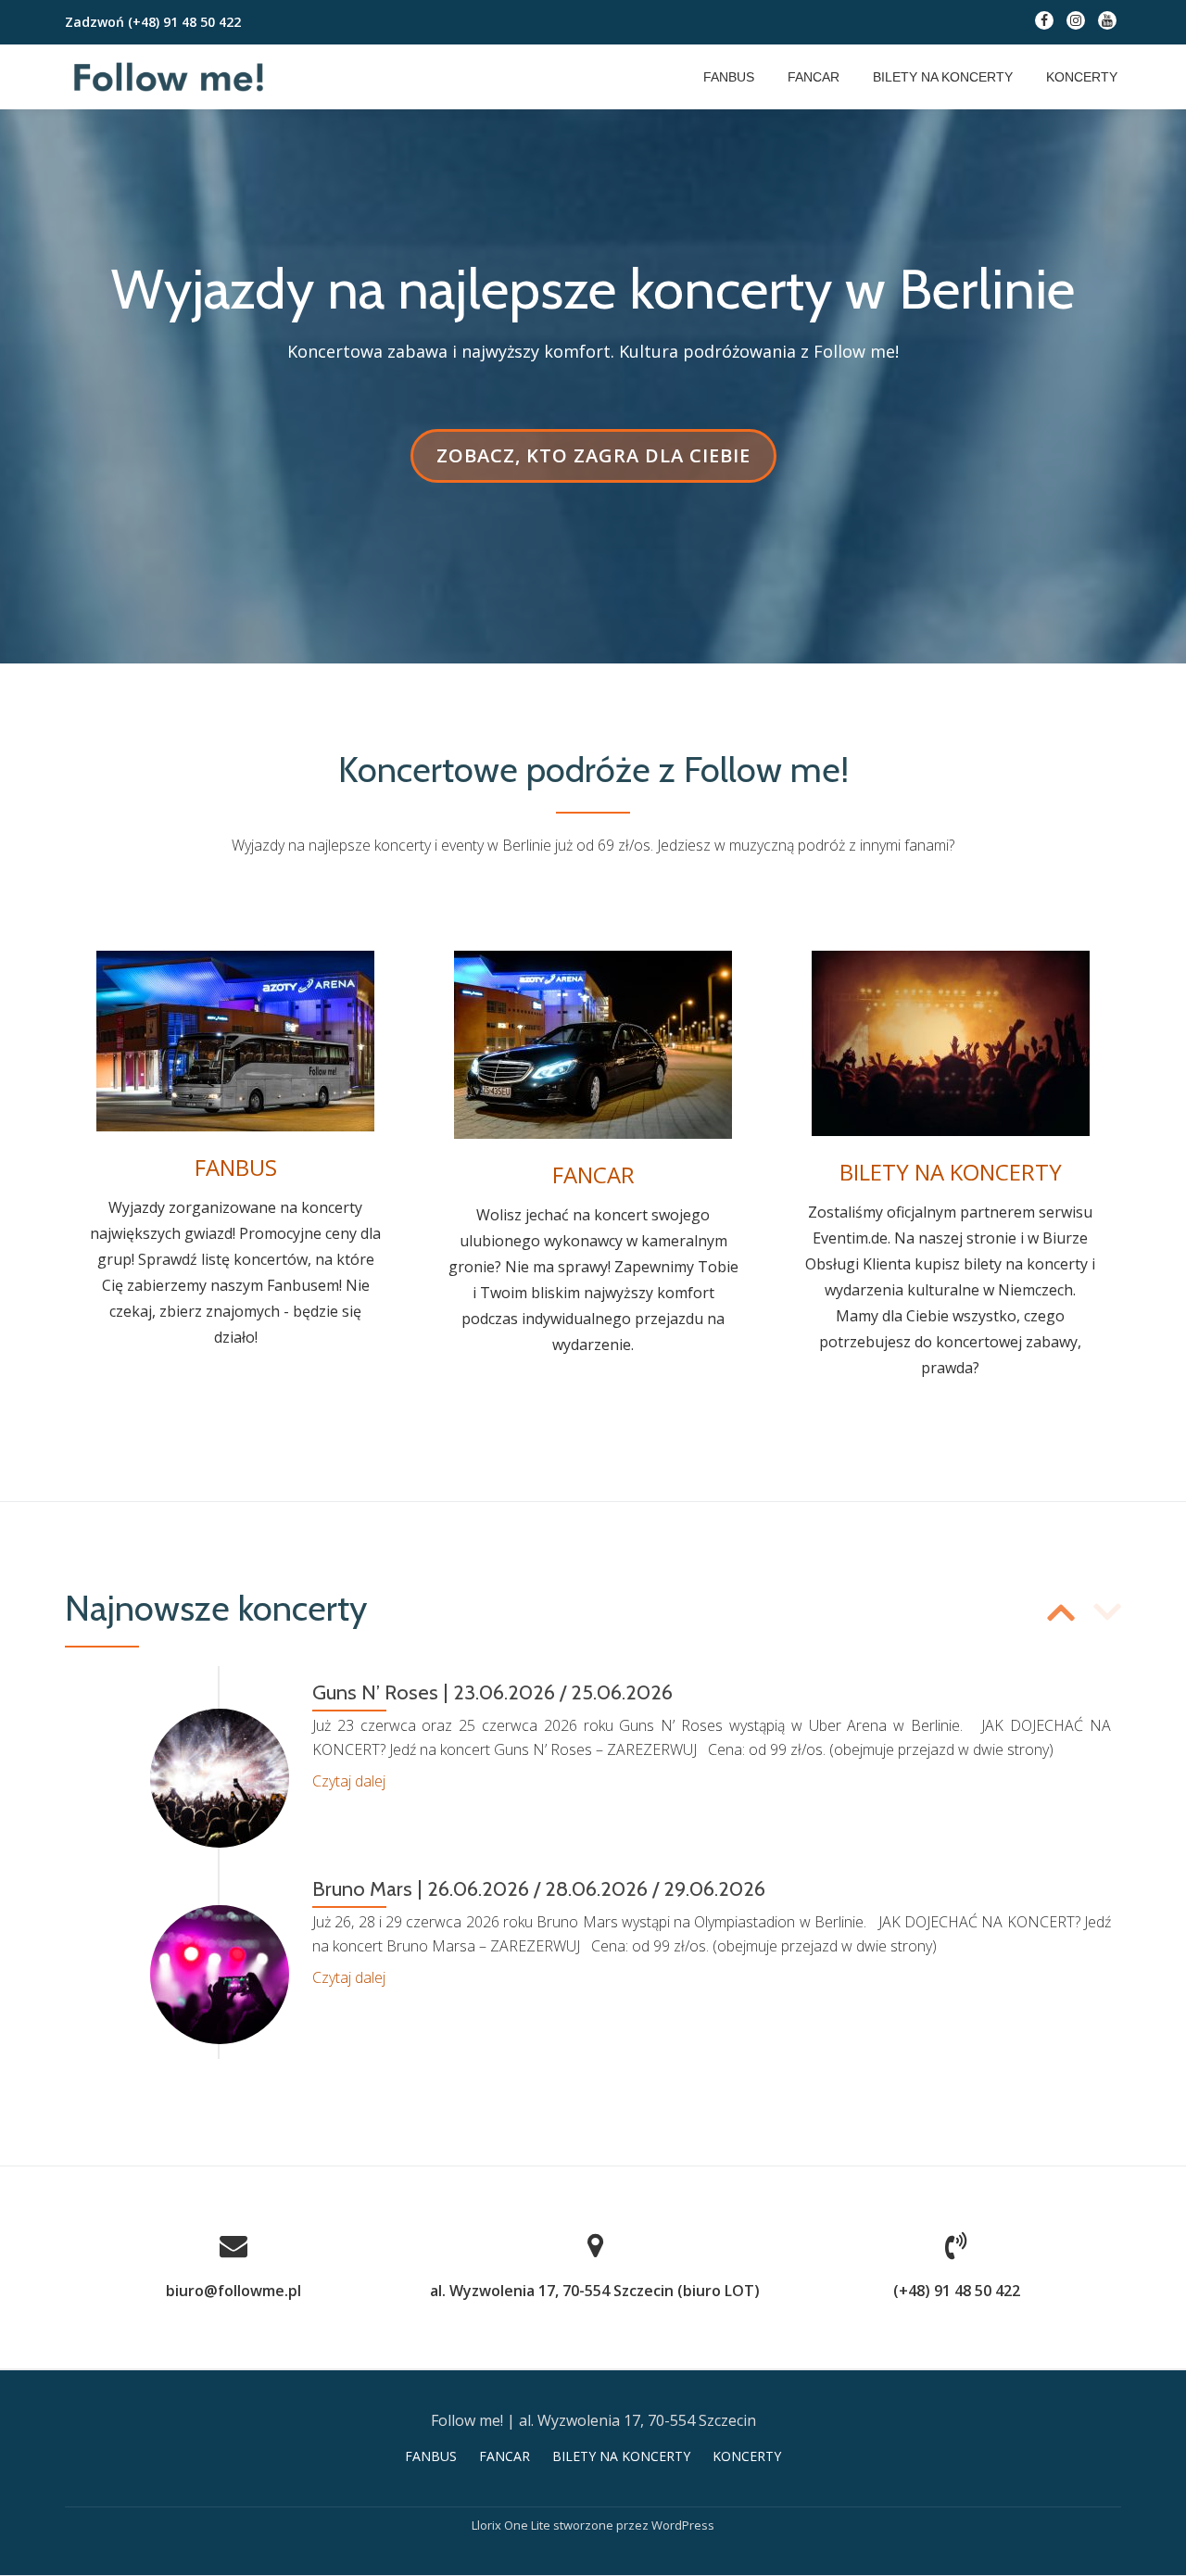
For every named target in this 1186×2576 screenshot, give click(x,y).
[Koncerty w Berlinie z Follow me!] (172, 77)
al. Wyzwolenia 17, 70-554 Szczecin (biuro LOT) (595, 2291)
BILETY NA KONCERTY (943, 77)
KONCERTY (1082, 77)
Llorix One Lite (512, 2525)
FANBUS (729, 77)
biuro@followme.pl (233, 2291)
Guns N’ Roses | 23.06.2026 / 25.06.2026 (492, 1692)
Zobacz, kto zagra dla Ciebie (593, 462)
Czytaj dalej (349, 1781)
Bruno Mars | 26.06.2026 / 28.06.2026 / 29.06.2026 (539, 1889)
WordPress (683, 2525)
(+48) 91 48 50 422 (184, 22)
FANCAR (814, 77)
